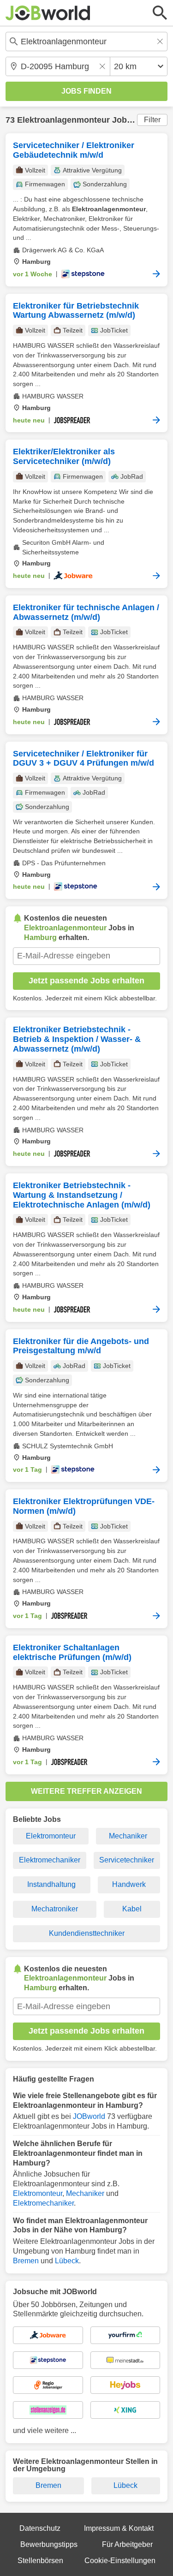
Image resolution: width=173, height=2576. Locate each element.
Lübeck (67, 2261)
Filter (152, 120)
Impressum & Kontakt (119, 2528)
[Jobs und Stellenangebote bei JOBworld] (48, 13)
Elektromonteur (51, 1836)
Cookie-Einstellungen (120, 2561)
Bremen (26, 2261)
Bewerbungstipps (49, 2544)
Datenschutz (40, 2528)
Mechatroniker (55, 1909)
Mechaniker (128, 1836)
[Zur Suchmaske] (160, 13)
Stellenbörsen (40, 2561)
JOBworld (89, 2116)
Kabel (132, 1909)
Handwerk (129, 1884)
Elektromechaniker (50, 1860)
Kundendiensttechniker (87, 1933)
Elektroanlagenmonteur (63, 120)
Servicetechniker (127, 1860)
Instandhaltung (51, 1884)
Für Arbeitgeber (127, 2544)
